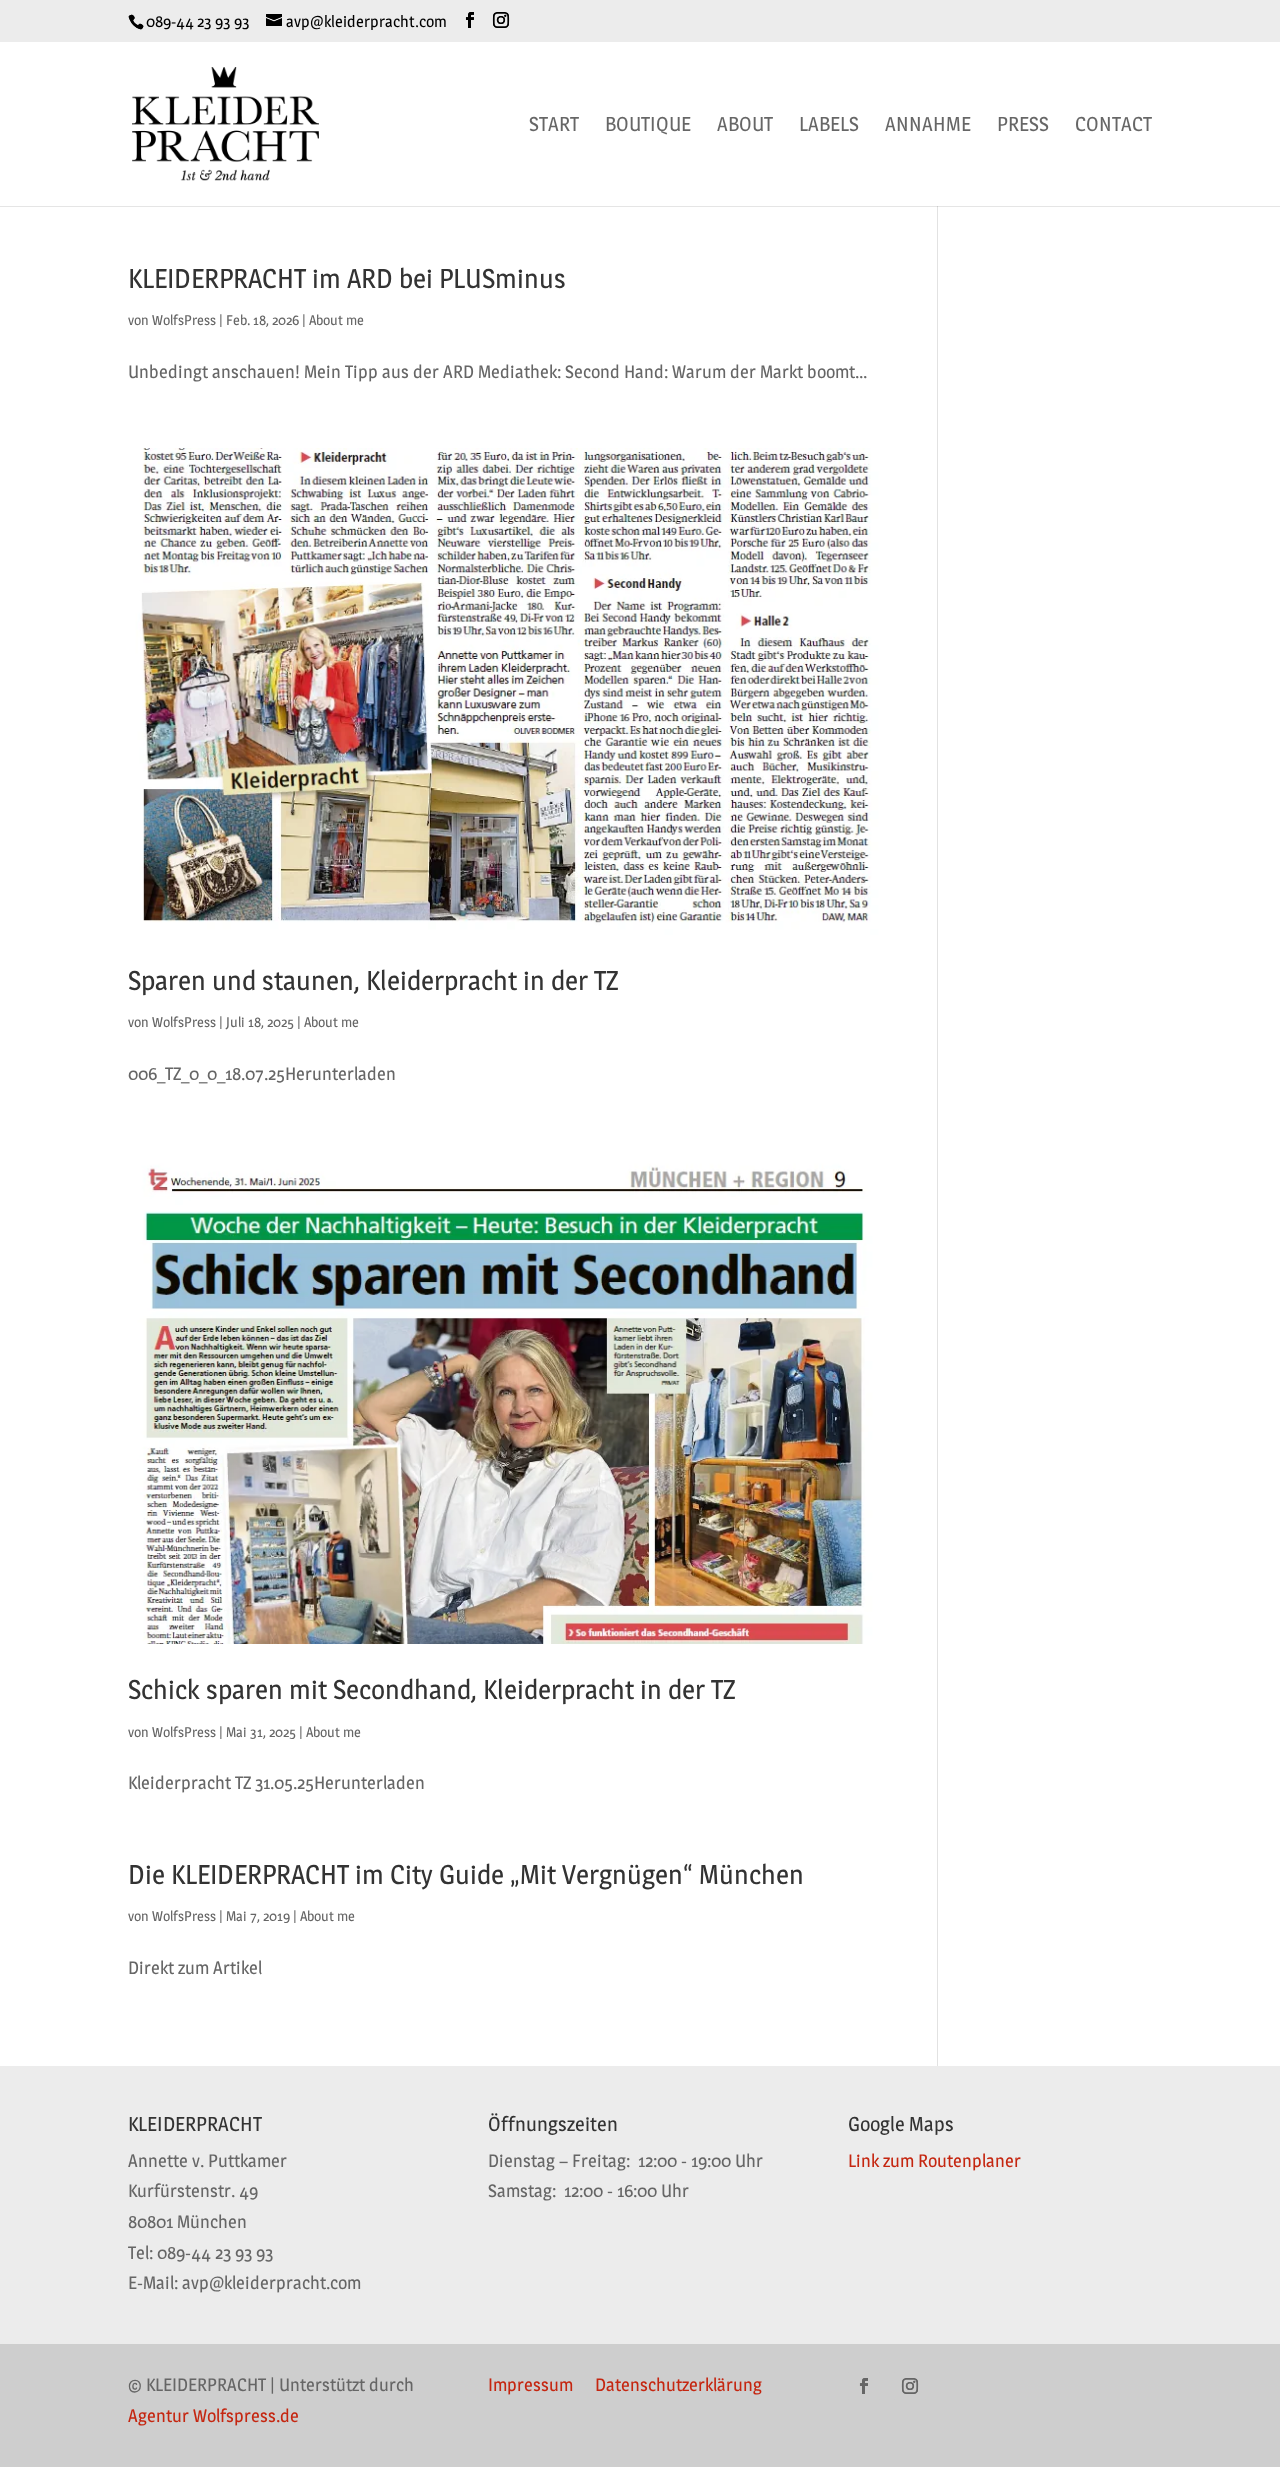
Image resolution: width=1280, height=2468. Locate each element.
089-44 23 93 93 (198, 21)
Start (554, 126)
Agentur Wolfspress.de (213, 2415)
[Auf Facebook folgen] (864, 2386)
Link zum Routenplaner (934, 2160)
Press (1023, 126)
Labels (829, 126)
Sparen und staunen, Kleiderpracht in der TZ (373, 980)
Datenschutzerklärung (678, 2386)
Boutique (648, 126)
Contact (1113, 126)
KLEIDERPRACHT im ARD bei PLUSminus (347, 278)
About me (336, 319)
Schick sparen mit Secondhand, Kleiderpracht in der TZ (431, 1689)
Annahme (928, 126)
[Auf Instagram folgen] (910, 2386)
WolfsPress (184, 319)
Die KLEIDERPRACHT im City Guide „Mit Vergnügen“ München (466, 1874)
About (745, 126)
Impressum (530, 2386)
